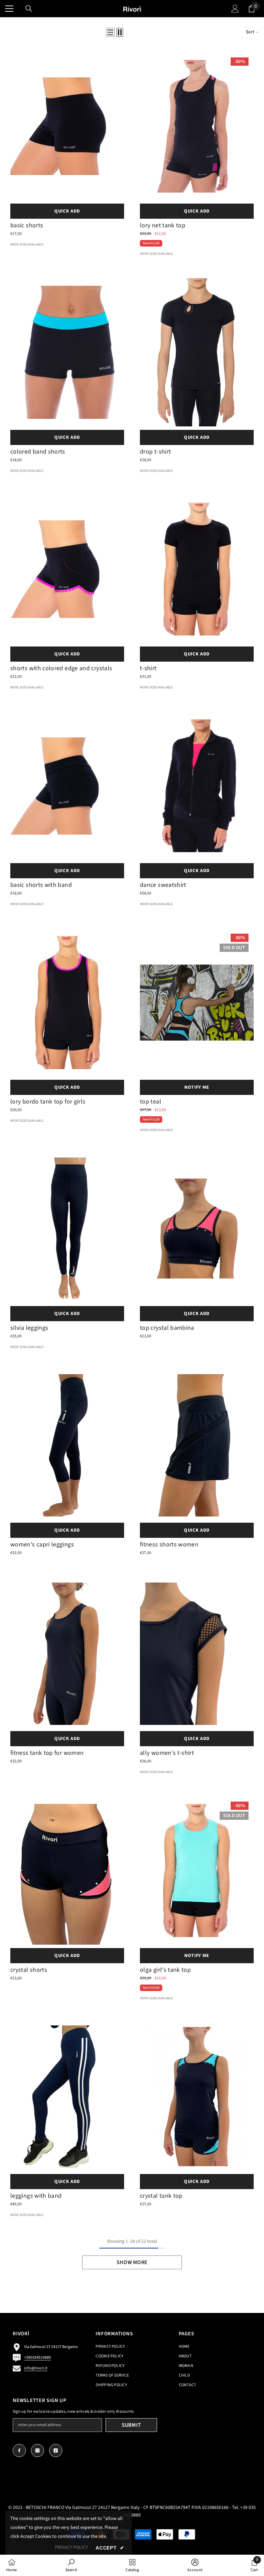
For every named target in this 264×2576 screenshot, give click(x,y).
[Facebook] (19, 2450)
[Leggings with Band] (67, 2097)
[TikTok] (56, 2450)
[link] (71, 2565)
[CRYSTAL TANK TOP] (197, 2097)
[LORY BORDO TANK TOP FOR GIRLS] (67, 1002)
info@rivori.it (36, 2368)
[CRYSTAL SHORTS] (67, 1870)
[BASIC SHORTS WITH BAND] (67, 786)
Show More (132, 2262)
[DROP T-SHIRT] (197, 352)
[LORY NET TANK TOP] (197, 126)
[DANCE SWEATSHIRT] (197, 786)
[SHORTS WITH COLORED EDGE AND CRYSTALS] (67, 569)
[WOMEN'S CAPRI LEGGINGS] (67, 1445)
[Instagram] (37, 2450)
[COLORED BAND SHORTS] (67, 352)
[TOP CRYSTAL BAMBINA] (197, 1228)
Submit (131, 2425)
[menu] (9, 9)
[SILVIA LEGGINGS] (67, 1228)
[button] (110, 32)
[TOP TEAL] (197, 1002)
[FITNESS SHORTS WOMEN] (197, 1445)
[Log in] (235, 9)
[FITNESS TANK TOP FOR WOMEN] (67, 1654)
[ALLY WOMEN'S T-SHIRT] (197, 1654)
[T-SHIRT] (197, 569)
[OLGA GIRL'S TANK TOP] (197, 1870)
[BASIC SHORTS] (67, 126)
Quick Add (67, 211)
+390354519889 (37, 2357)
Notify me (197, 1087)
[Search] (29, 9)
